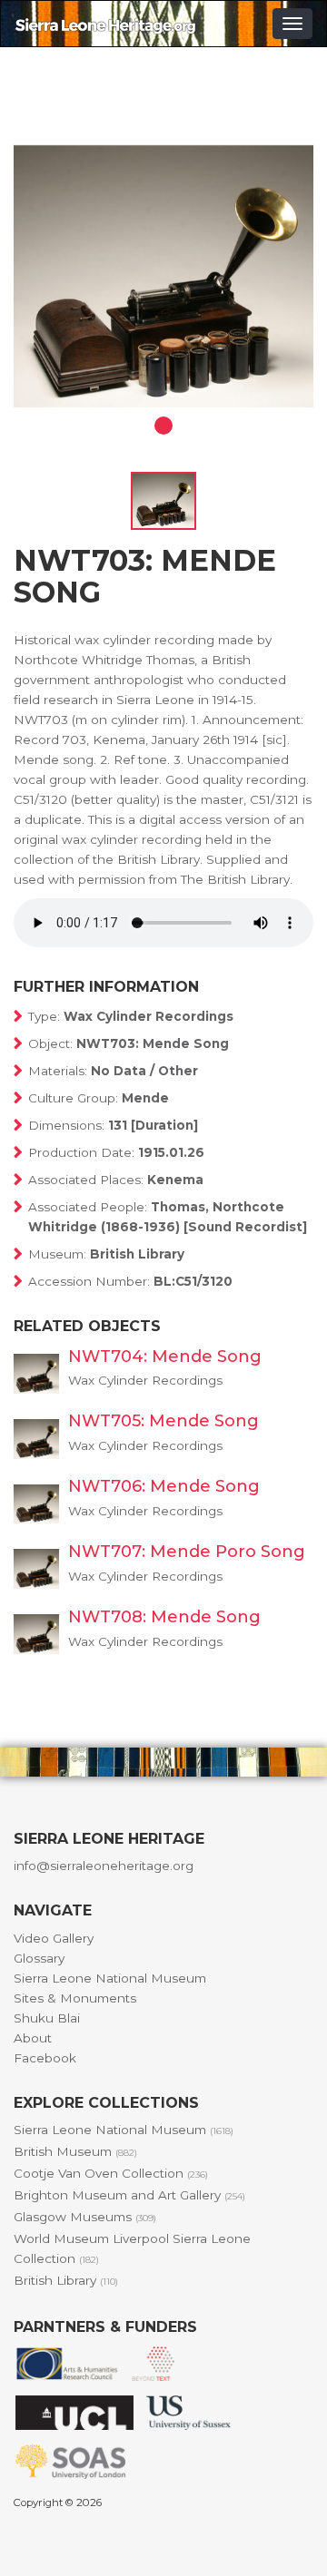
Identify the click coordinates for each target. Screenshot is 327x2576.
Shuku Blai (47, 2018)
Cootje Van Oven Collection (111, 2173)
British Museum (75, 2151)
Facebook (45, 2058)
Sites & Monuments (75, 1998)
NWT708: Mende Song (164, 1617)
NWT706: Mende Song (164, 1486)
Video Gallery (54, 1938)
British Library (66, 2280)
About (33, 2038)
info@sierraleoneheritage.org (104, 1866)
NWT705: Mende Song (163, 1421)
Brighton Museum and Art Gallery (129, 2195)
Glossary (39, 1958)
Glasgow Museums (85, 2217)
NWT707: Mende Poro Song (187, 1552)
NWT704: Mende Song (165, 1357)
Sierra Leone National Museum (110, 1978)
